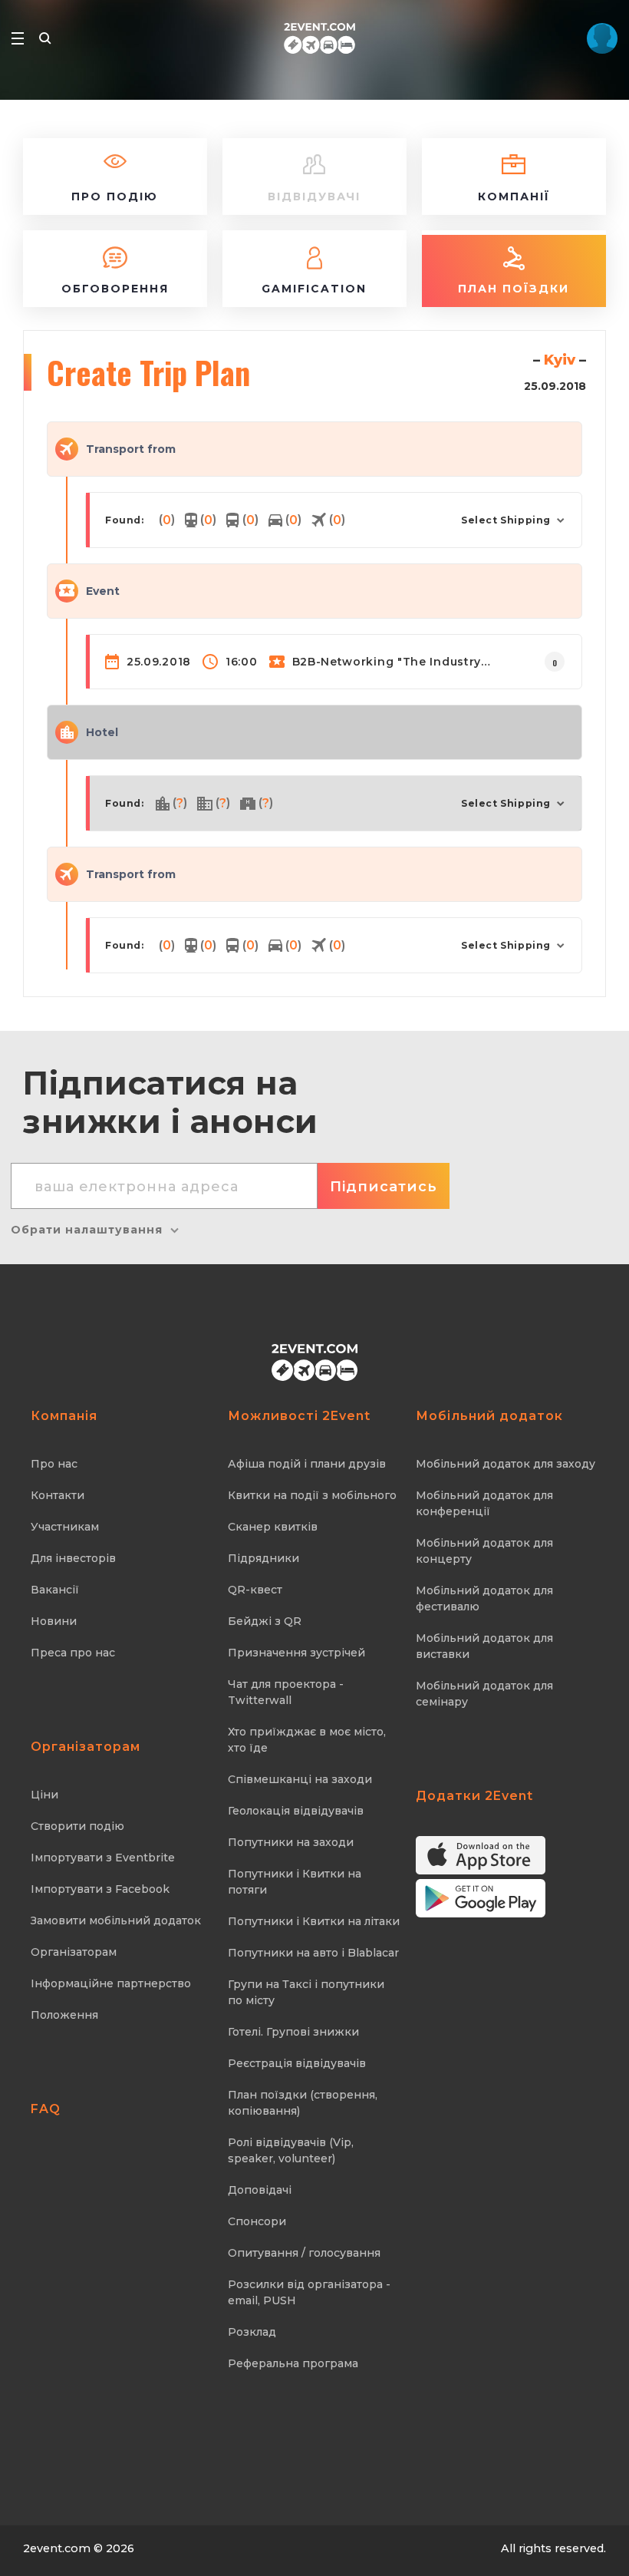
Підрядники (263, 1558)
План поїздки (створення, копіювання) (303, 2103)
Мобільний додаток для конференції (484, 1503)
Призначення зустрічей (296, 1653)
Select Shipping (506, 520)
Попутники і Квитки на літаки (314, 1921)
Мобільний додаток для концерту (484, 1551)
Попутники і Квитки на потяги (295, 1882)
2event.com (57, 2548)
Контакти (58, 1495)
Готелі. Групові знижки (293, 2032)
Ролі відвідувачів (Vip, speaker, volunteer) (291, 2150)
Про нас (54, 1464)
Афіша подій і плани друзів (307, 1464)
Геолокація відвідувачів (296, 1811)
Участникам (65, 1527)
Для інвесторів (73, 1558)
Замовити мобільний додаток (116, 1920)
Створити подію (77, 1826)
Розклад (252, 2332)
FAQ (46, 2109)
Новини (54, 1621)
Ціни (44, 1795)
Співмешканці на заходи (300, 1779)
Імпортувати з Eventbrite (103, 1858)
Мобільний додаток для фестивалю (484, 1598)
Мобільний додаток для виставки (484, 1646)
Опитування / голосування (304, 2253)
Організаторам (74, 1952)
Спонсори (257, 2221)
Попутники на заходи (291, 1842)
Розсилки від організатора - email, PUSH (309, 2292)
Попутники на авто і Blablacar (313, 1953)
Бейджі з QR (265, 1621)
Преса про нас (73, 1653)
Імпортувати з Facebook (100, 1889)
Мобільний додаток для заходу (506, 1464)
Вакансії (55, 1590)
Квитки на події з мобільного (312, 1495)
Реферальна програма (293, 2363)
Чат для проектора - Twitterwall (286, 1692)
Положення (64, 2015)
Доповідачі (260, 2190)
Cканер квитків (273, 1527)
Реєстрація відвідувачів (297, 2063)
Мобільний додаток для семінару (484, 1694)
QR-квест (255, 1590)
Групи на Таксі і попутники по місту (306, 1992)
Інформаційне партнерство (111, 1983)
